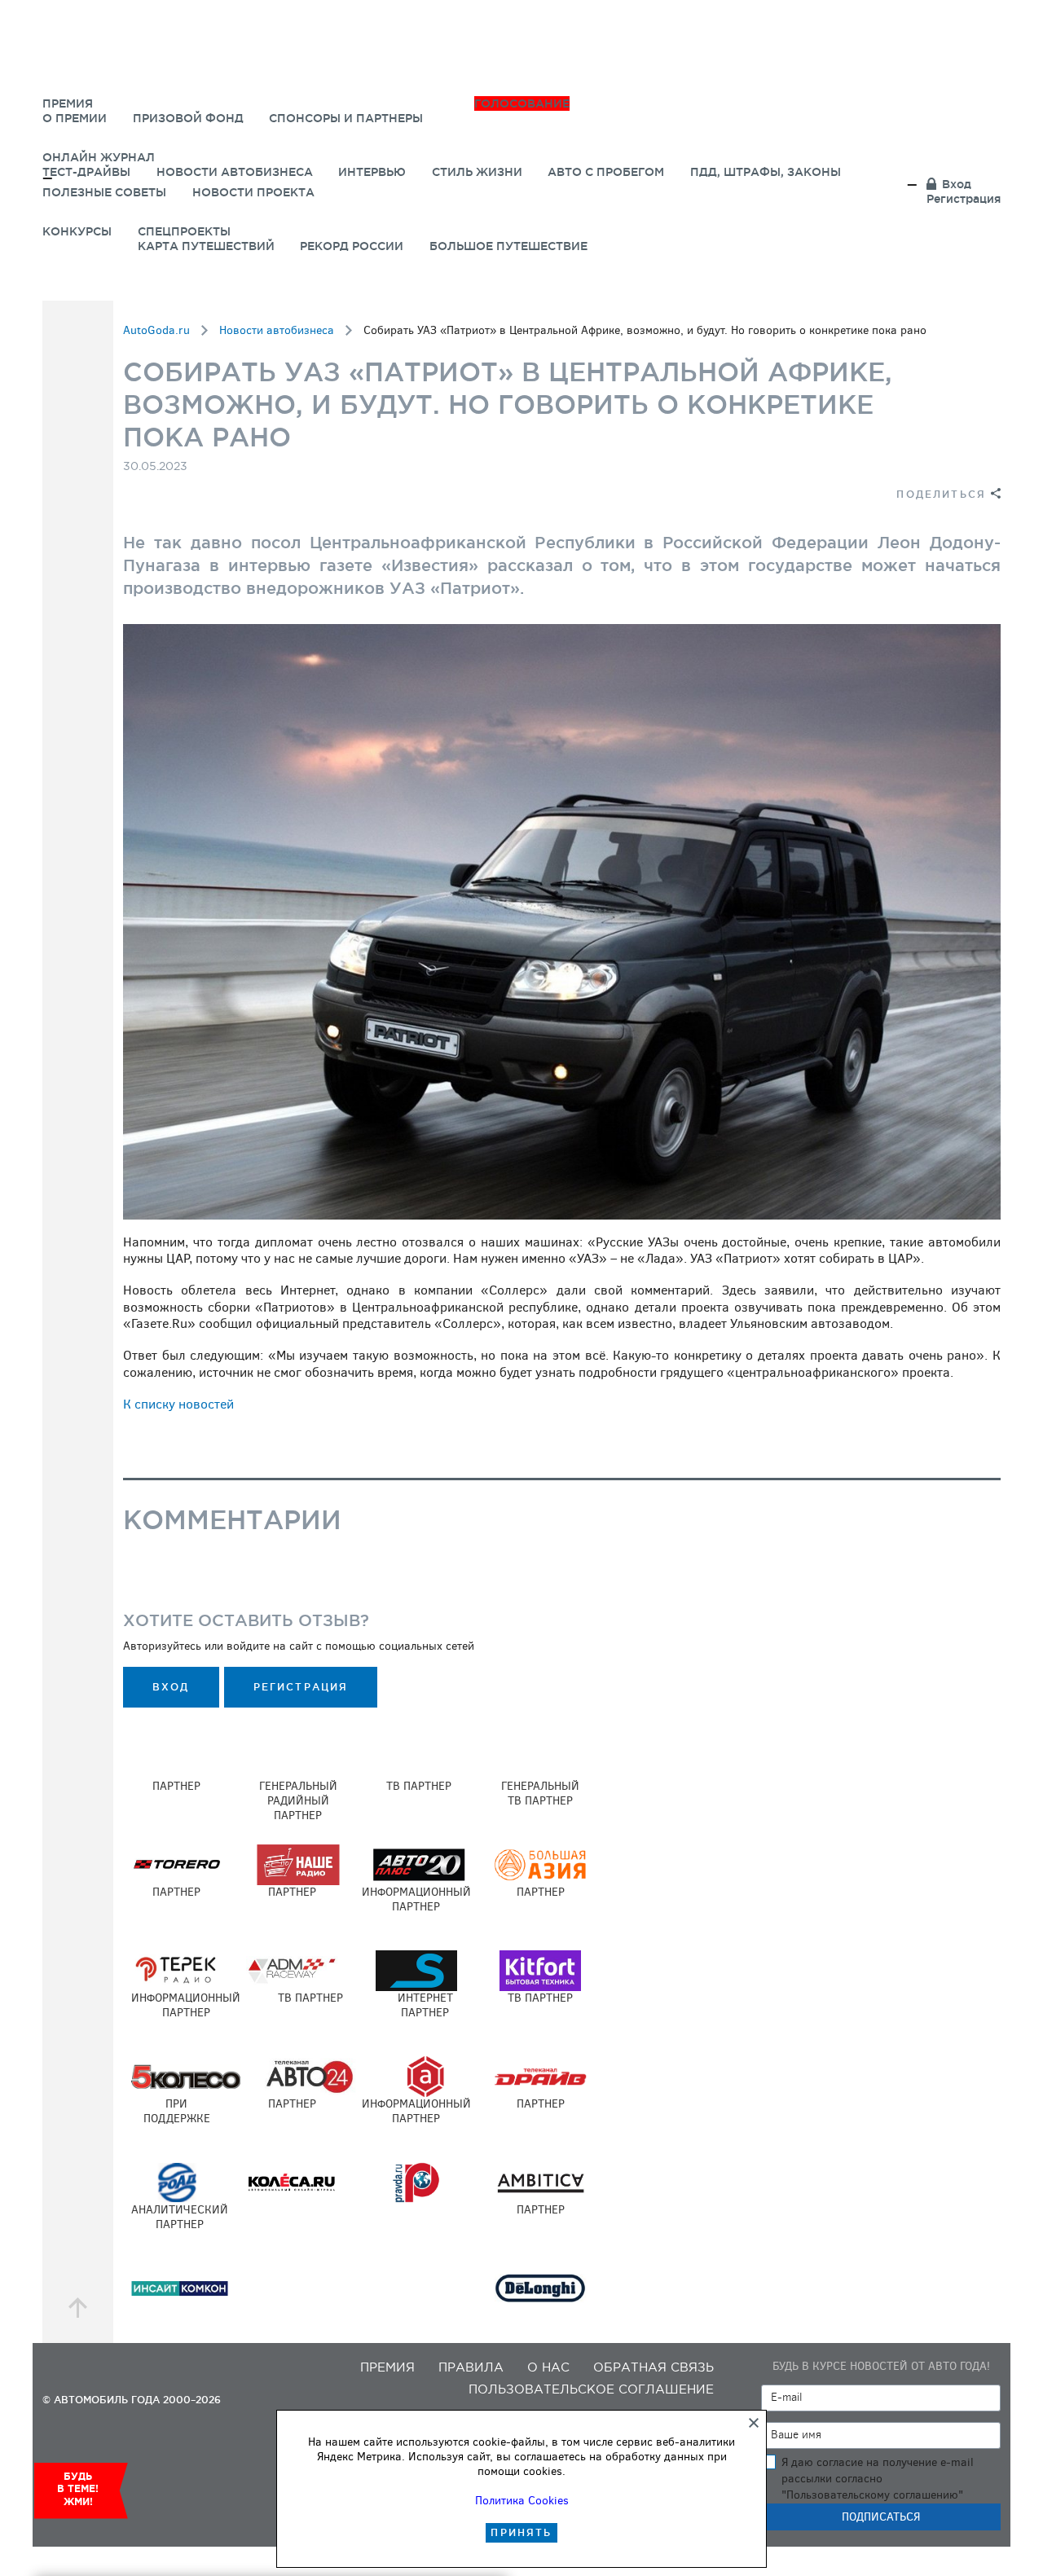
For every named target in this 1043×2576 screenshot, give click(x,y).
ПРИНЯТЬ (521, 2532)
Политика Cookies (522, 2501)
